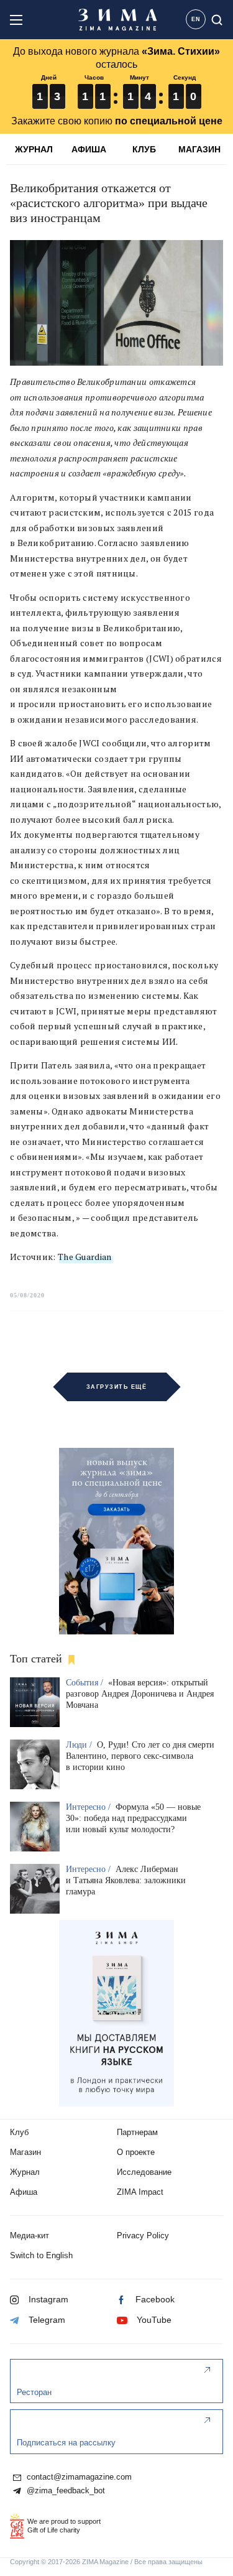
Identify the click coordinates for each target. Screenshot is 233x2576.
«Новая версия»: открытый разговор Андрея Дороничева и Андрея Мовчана (140, 1694)
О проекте (136, 2152)
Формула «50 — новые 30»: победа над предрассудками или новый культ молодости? (133, 1818)
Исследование (144, 2172)
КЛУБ (144, 149)
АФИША (89, 149)
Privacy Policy (143, 2235)
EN (196, 19)
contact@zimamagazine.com (78, 2477)
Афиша (24, 2192)
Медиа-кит (30, 2235)
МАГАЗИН (199, 149)
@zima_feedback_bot (65, 2491)
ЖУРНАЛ (34, 149)
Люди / (80, 1745)
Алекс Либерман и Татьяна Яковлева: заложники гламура (126, 1880)
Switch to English (41, 2255)
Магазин (25, 2152)
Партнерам (137, 2132)
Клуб (19, 2132)
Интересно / (89, 1807)
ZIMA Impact (140, 2192)
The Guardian (85, 1257)
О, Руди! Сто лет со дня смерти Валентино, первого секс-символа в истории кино (140, 1756)
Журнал (25, 2172)
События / (86, 1683)
